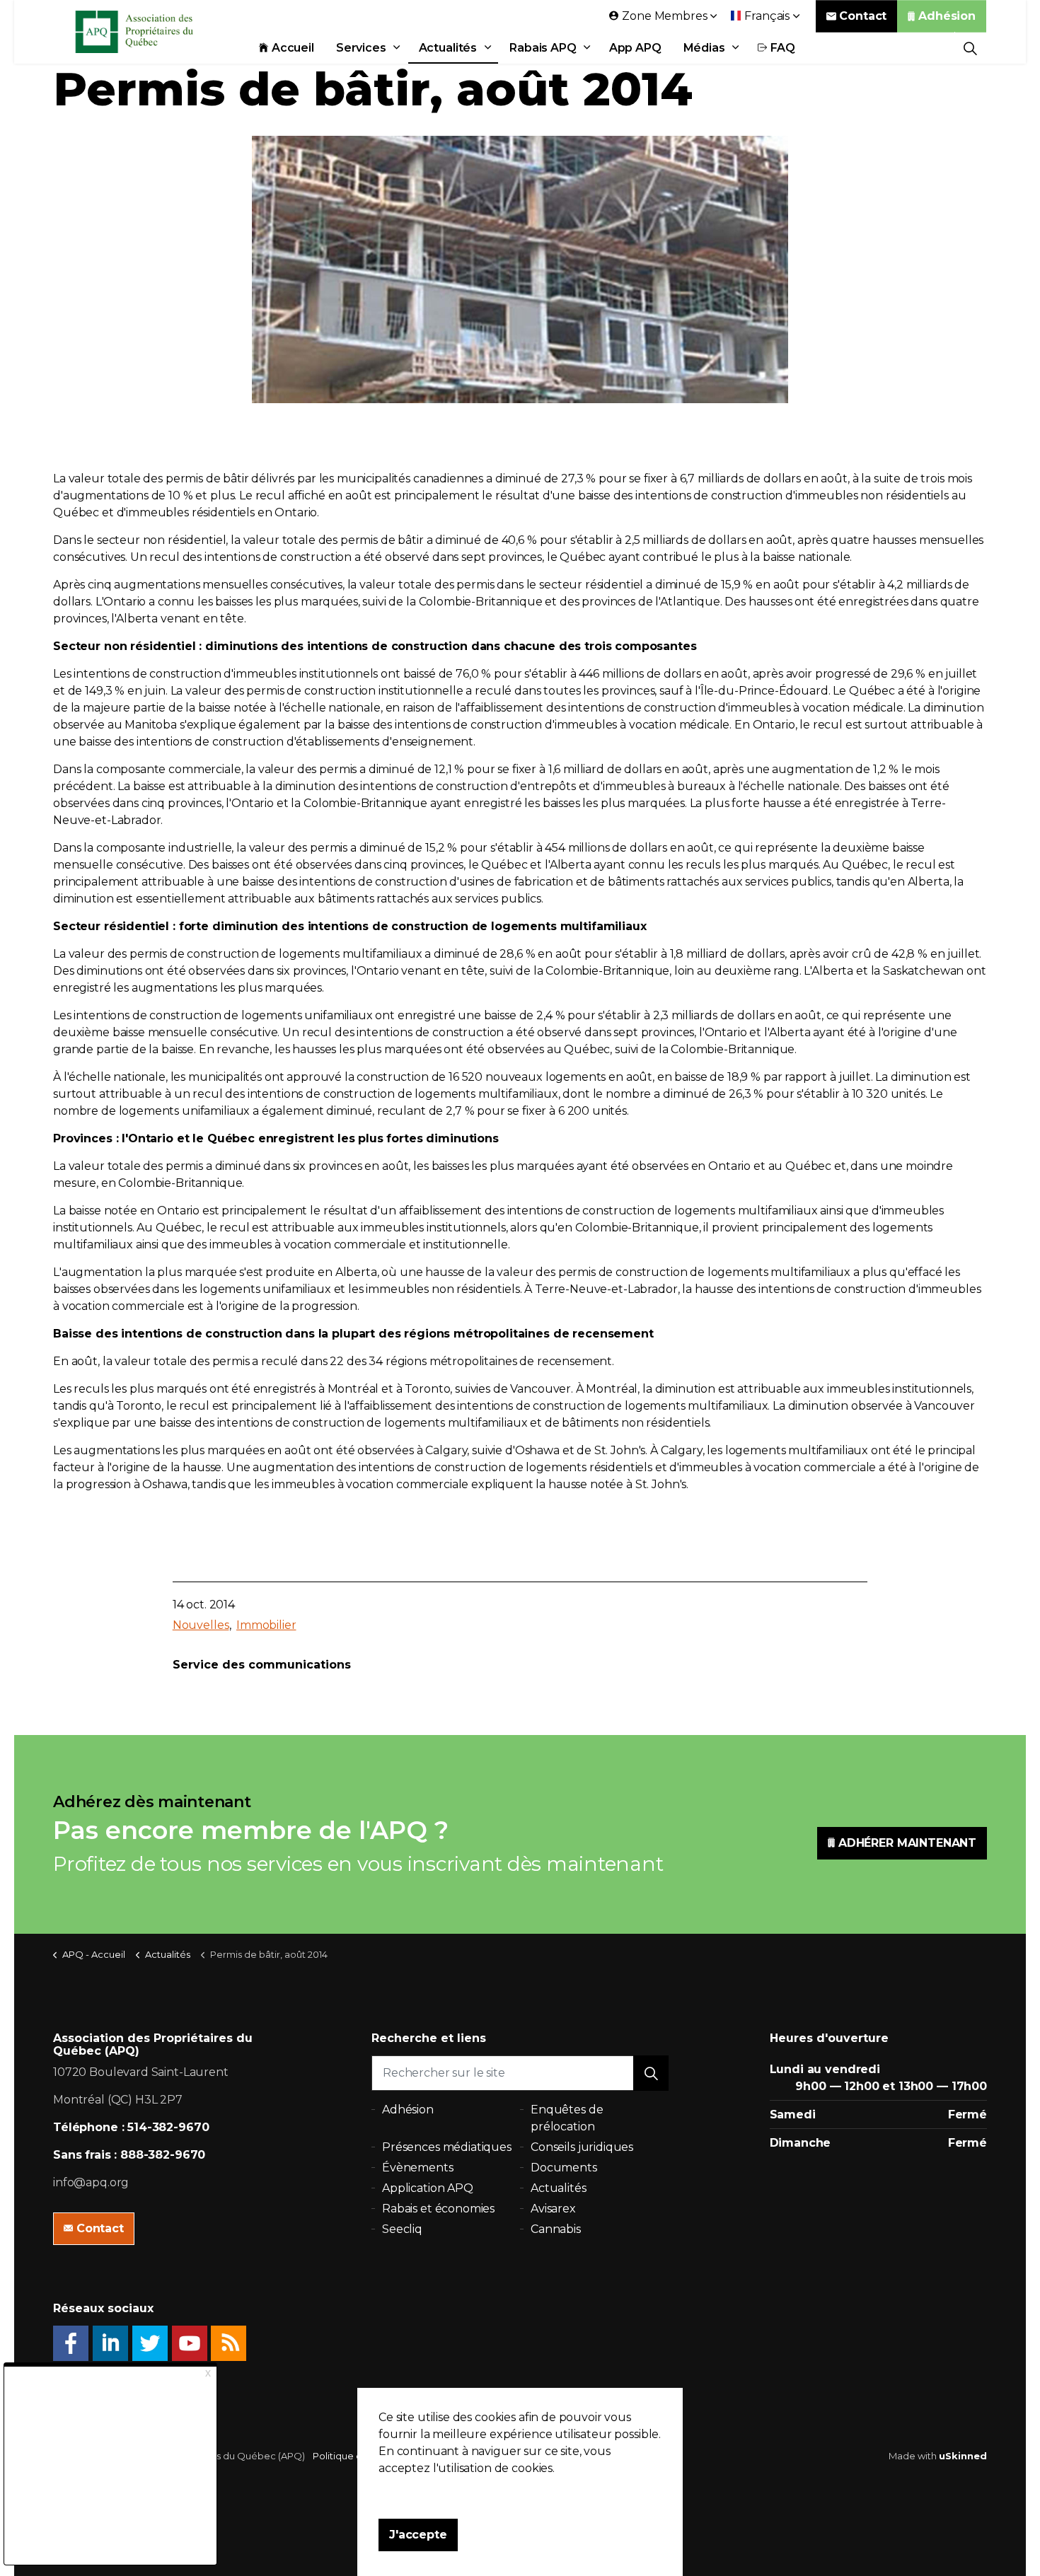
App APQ (635, 48)
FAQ (783, 48)
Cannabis (556, 2229)
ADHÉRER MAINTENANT (907, 1843)
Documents (564, 2168)
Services (361, 48)
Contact (863, 16)
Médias (704, 48)
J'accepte (418, 2535)
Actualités (448, 48)
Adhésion (947, 16)
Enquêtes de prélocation (567, 2118)
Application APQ (428, 2188)
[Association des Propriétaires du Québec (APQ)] (153, 32)
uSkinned (963, 2456)
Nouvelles (201, 1625)
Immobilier (266, 1625)
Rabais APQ (543, 48)
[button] (651, 2073)
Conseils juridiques (582, 2147)
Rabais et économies (438, 2209)
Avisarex (553, 2209)
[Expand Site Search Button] (970, 48)
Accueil (293, 48)
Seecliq (402, 2229)
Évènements (418, 2168)
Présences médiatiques (447, 2147)
